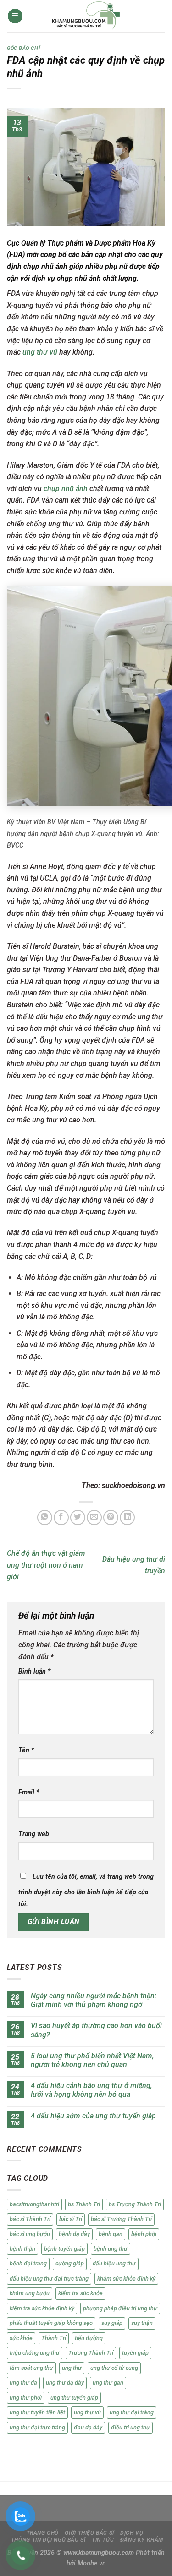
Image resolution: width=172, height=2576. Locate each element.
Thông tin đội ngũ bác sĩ (48, 2540)
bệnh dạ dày (74, 2234)
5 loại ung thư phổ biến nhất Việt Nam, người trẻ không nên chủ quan (92, 2060)
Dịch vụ (132, 2533)
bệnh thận (22, 2249)
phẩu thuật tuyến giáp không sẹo (51, 2323)
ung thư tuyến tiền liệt (37, 2412)
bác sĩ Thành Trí (30, 2219)
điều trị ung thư (130, 2427)
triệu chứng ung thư (35, 2353)
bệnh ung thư (111, 2249)
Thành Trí (54, 2338)
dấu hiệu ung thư (114, 2263)
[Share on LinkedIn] (127, 1518)
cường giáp (70, 2263)
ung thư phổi (26, 2398)
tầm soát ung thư (31, 2368)
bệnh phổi (144, 2234)
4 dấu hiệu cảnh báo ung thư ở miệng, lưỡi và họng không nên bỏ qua (91, 2090)
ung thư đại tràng (132, 2412)
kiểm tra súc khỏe (80, 2293)
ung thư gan (108, 2382)
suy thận (142, 2323)
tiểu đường (89, 2338)
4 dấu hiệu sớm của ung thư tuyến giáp (93, 2116)
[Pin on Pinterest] (111, 1518)
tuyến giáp (135, 2353)
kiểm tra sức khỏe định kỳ (42, 2308)
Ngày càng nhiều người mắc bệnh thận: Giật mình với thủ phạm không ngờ (94, 2000)
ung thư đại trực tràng (37, 2427)
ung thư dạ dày (65, 2382)
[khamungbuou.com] (86, 16)
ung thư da (23, 2382)
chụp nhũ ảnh (66, 489)
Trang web (34, 1834)
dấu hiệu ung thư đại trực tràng (49, 2278)
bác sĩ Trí (71, 2219)
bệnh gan (111, 2234)
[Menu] (15, 16)
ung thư (72, 2368)
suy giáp (112, 2323)
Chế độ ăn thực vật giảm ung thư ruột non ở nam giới (46, 1565)
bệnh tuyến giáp (64, 2249)
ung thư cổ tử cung (114, 2368)
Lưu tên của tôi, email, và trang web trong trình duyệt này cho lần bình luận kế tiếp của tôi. (86, 1890)
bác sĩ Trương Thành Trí (121, 2219)
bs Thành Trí (84, 2204)
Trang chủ (43, 2533)
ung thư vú (40, 352)
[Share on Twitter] (78, 1518)
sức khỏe (21, 2338)
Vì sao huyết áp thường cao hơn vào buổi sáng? (96, 2030)
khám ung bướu (30, 2293)
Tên (26, 1750)
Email (29, 1792)
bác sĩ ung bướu (30, 2234)
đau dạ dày (88, 2427)
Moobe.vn (92, 2563)
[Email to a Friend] (94, 1518)
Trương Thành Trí (91, 2353)
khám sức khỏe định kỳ (126, 2278)
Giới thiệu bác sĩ (89, 2533)
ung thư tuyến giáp (74, 2398)
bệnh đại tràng (28, 2263)
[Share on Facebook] (61, 1518)
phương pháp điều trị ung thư (120, 2308)
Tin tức (103, 2540)
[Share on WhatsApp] (45, 1518)
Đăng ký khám (142, 2540)
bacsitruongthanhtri (34, 2204)
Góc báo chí (23, 48)
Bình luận (34, 1671)
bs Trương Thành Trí (135, 2204)
